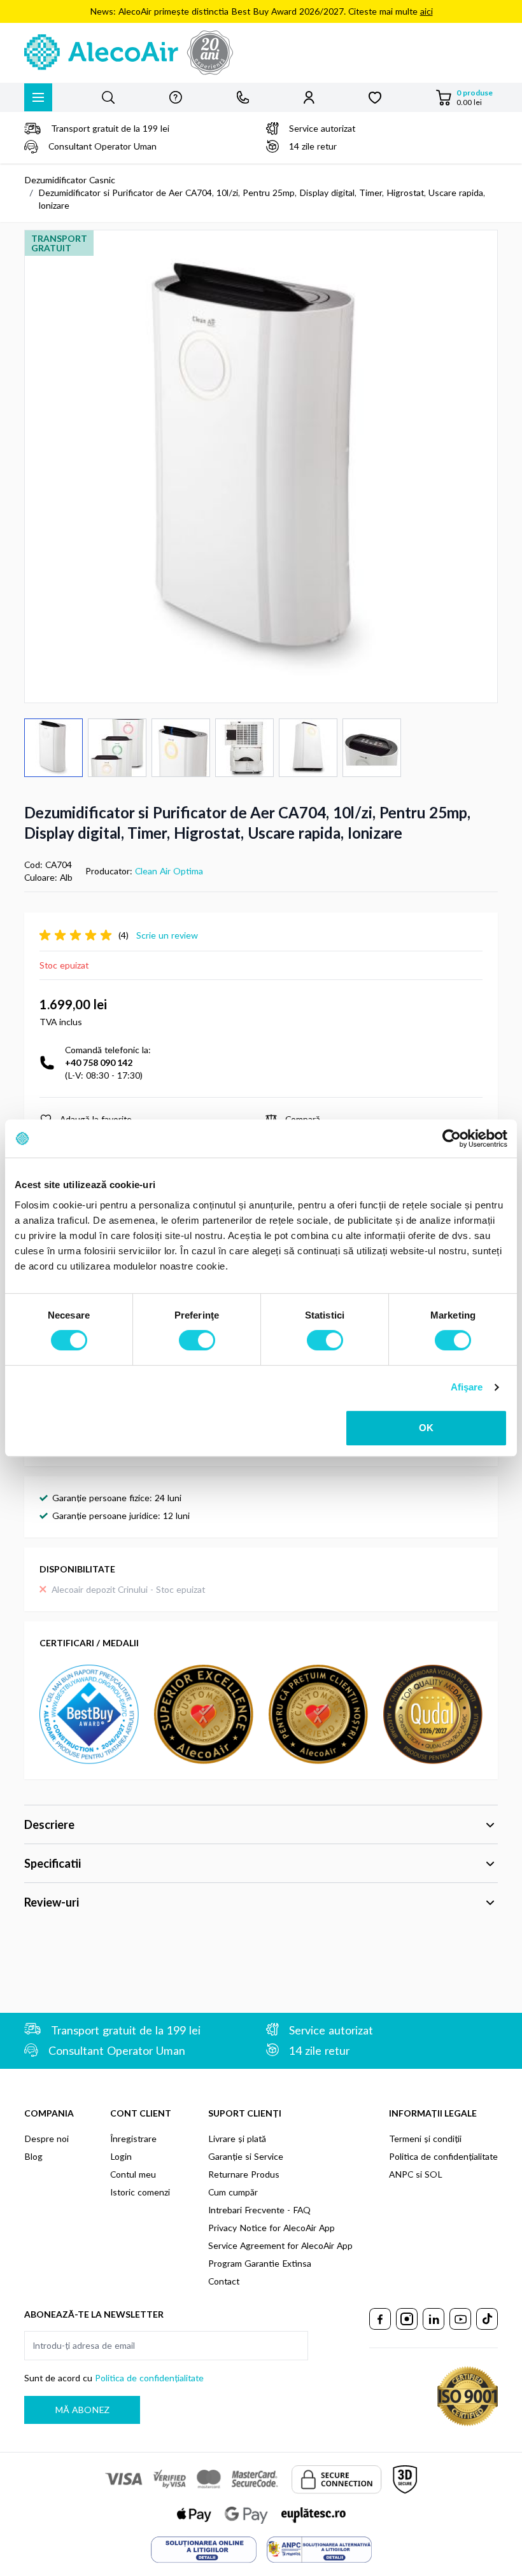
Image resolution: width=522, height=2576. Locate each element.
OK (426, 1428)
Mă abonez (82, 2410)
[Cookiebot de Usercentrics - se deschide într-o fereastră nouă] (452, 1138)
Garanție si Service (246, 2156)
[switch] (197, 1340)
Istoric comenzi (140, 2192)
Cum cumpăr (233, 2192)
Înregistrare (133, 2138)
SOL (434, 2174)
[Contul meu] (309, 97)
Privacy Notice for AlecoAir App (272, 2228)
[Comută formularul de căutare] (108, 97)
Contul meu (133, 2174)
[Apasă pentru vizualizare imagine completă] (261, 466)
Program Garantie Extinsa (260, 2263)
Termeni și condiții (425, 2138)
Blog (33, 2156)
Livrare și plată (237, 2138)
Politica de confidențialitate (443, 2156)
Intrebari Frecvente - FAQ (259, 2210)
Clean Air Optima (169, 871)
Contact (224, 2281)
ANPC (401, 2174)
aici (427, 11)
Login (121, 2156)
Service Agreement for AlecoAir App (280, 2245)
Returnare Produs (244, 2174)
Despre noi (46, 2138)
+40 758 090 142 (99, 1062)
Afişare (467, 1387)
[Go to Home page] (261, 53)
